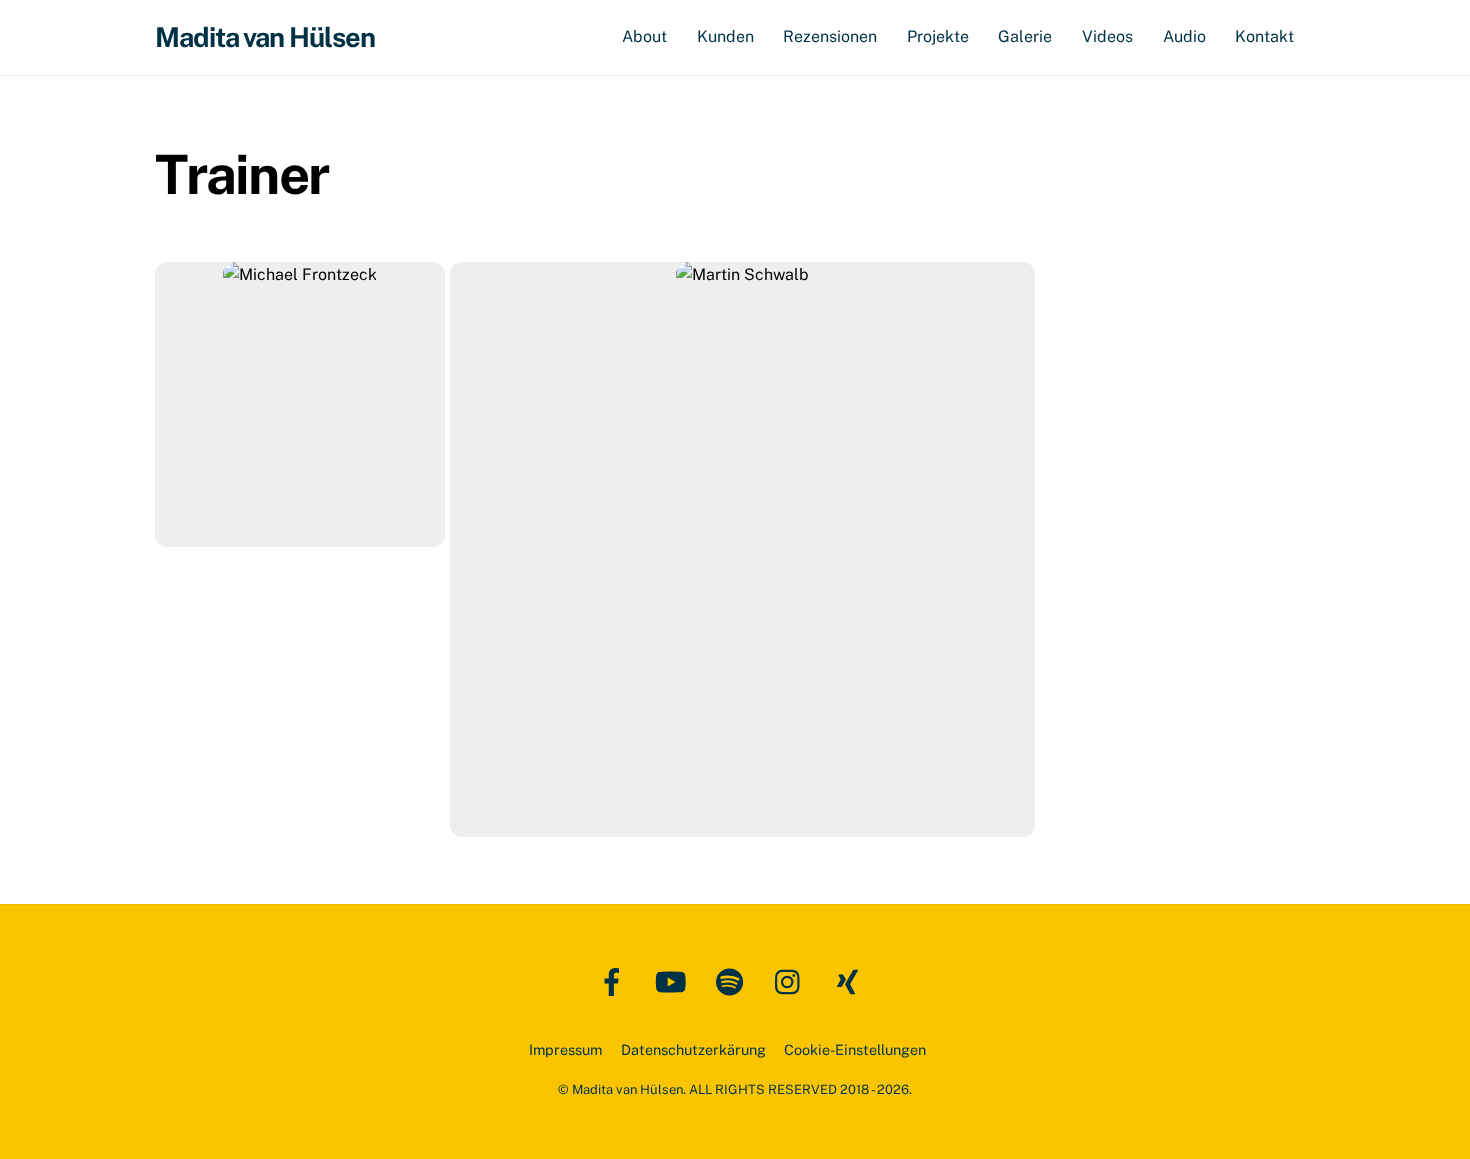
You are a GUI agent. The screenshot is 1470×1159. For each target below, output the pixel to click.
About (644, 36)
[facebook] (615, 980)
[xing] (851, 980)
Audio (1184, 36)
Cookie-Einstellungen (855, 1049)
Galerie (1025, 36)
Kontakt (1264, 36)
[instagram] (792, 980)
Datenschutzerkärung (693, 1049)
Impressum (565, 1049)
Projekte (938, 36)
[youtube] (674, 980)
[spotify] (733, 980)
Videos (1107, 36)
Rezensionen (830, 36)
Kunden (725, 36)
